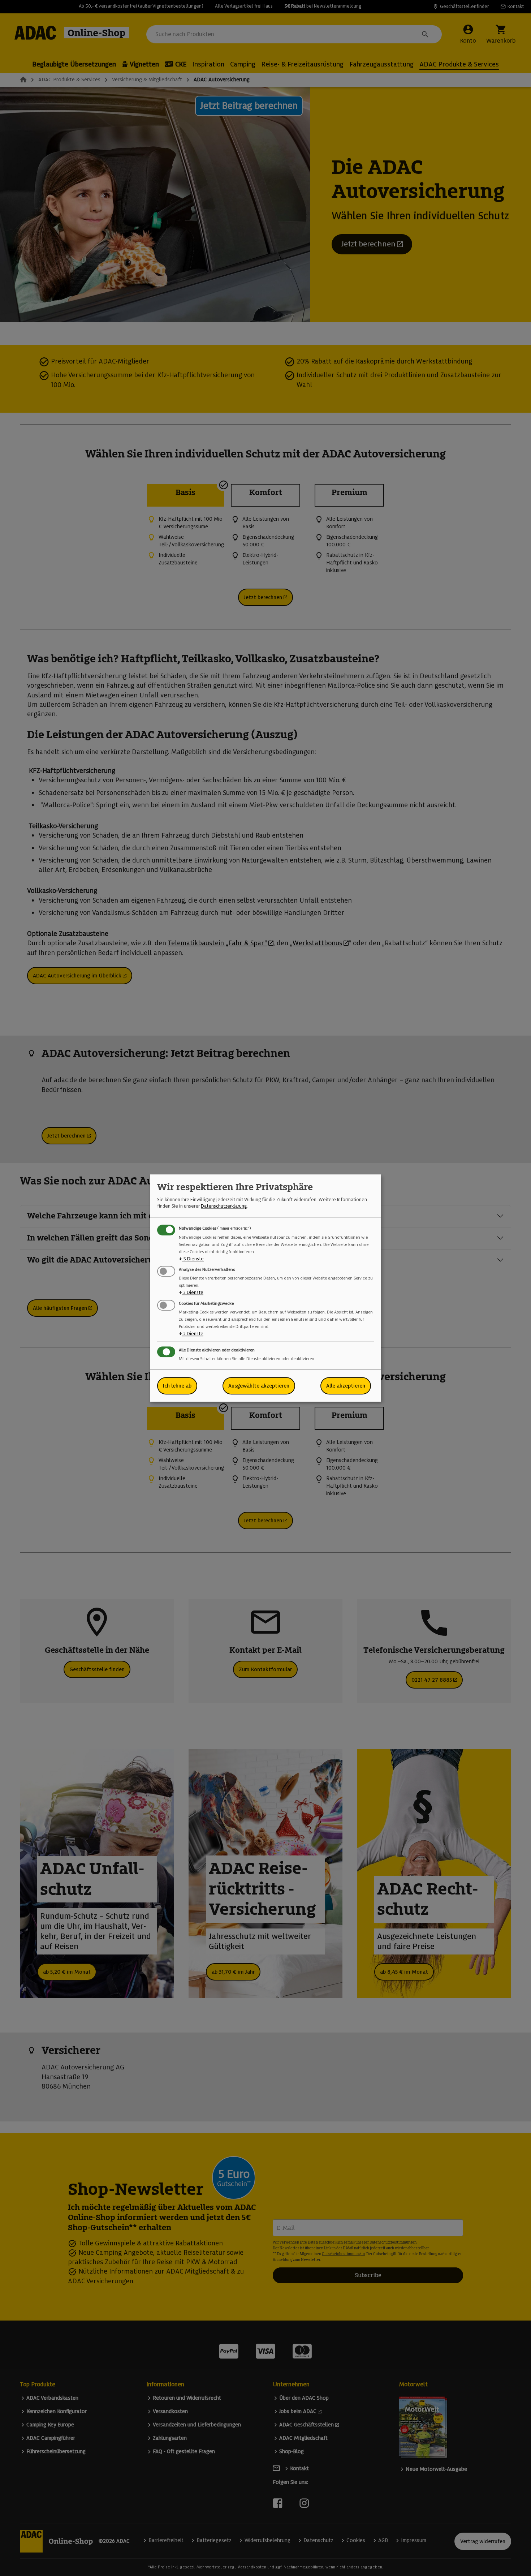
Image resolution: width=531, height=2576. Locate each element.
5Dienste (191, 1259)
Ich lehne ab (177, 1386)
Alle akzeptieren (346, 1386)
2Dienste (191, 1293)
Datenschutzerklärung (224, 1206)
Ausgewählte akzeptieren (259, 1386)
